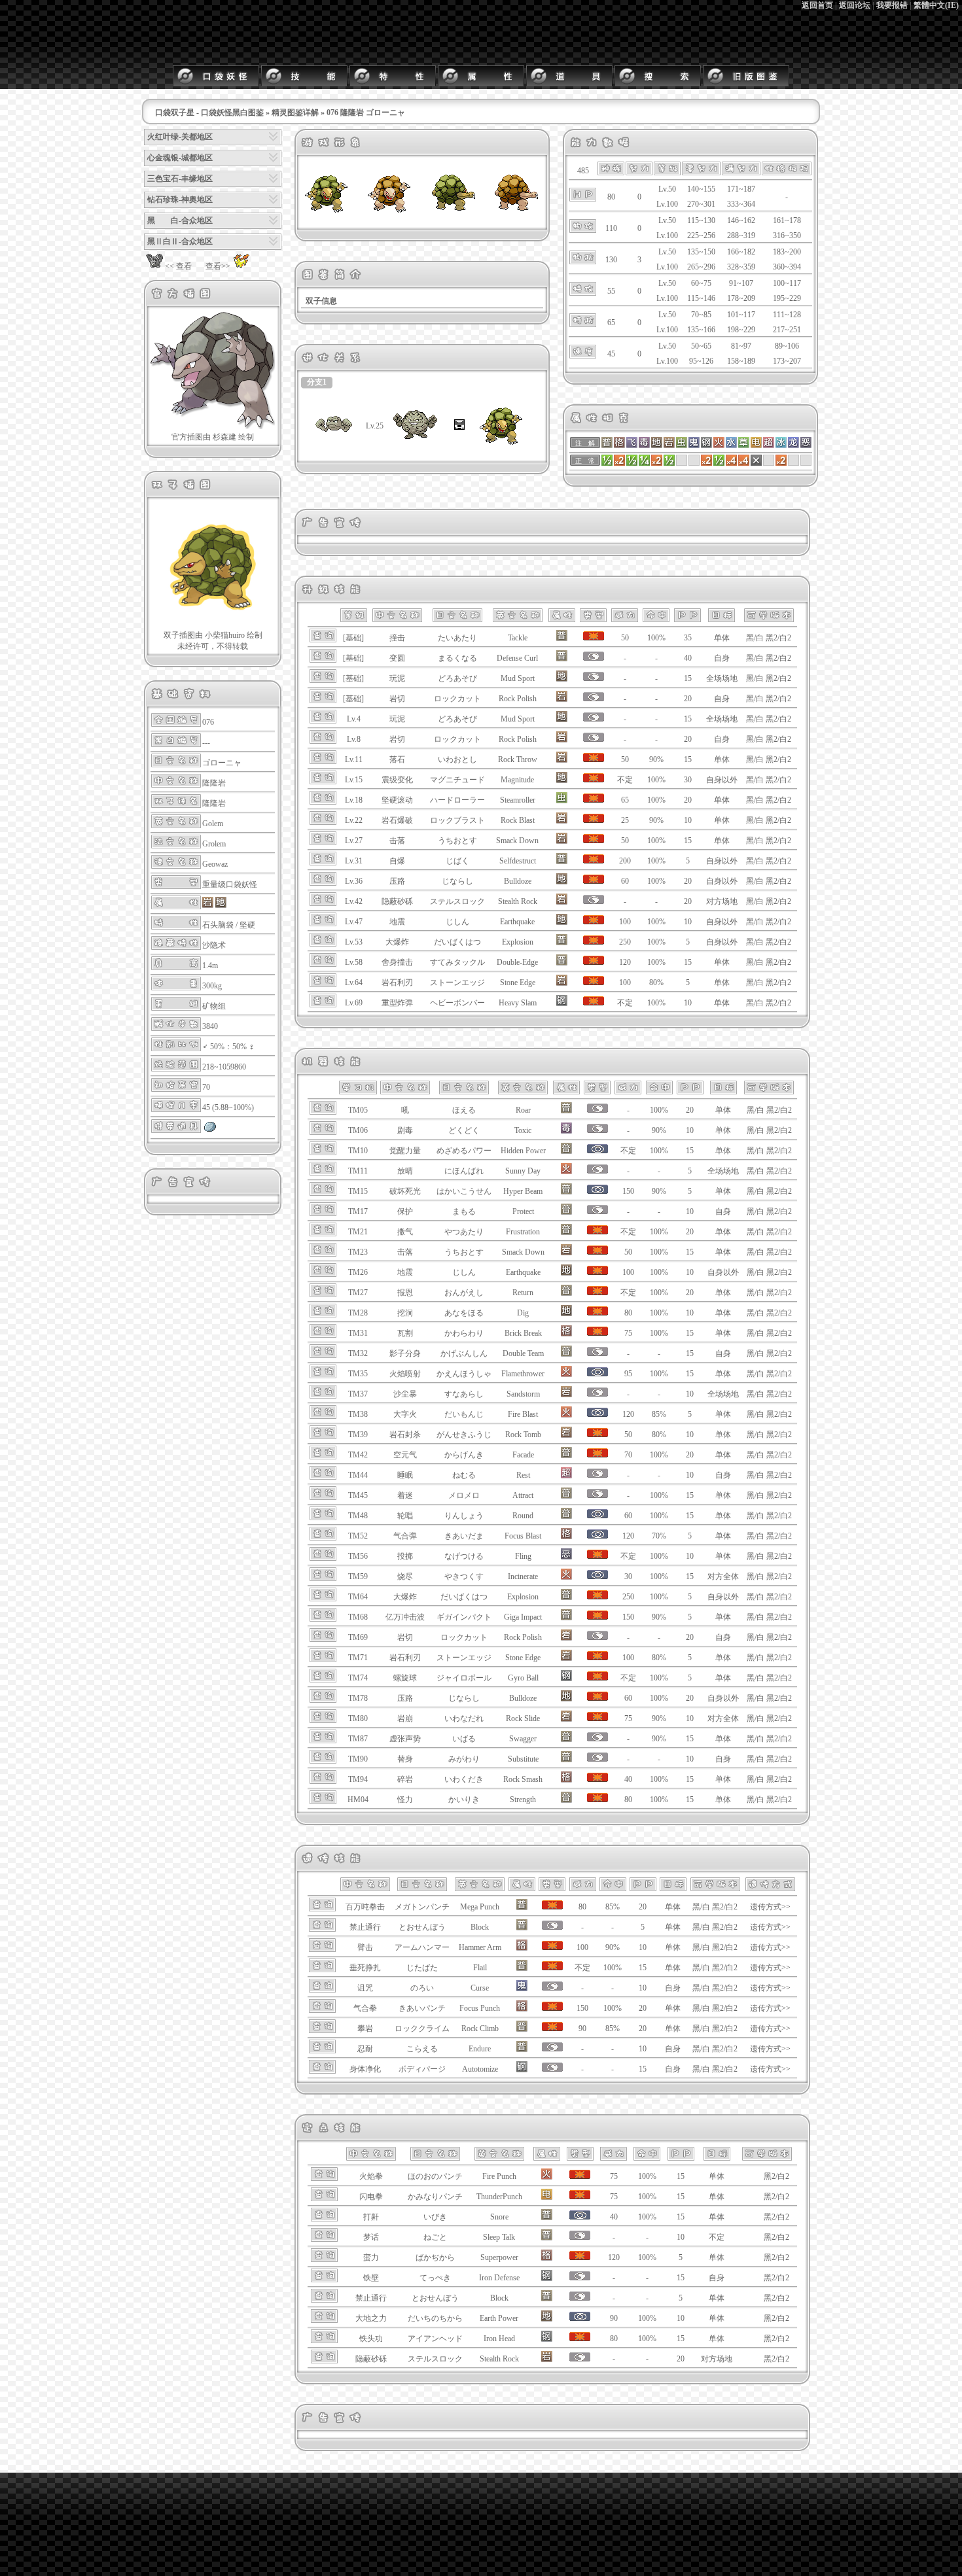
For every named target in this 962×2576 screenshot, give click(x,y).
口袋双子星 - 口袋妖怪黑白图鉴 (209, 113)
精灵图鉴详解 (295, 113)
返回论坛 (855, 5)
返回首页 (817, 5)
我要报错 (892, 5)
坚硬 (247, 925)
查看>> (218, 266)
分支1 (317, 382)
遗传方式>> (770, 1907)
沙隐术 (214, 945)
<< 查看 (178, 266)
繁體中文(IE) (936, 5)
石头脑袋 (218, 925)
